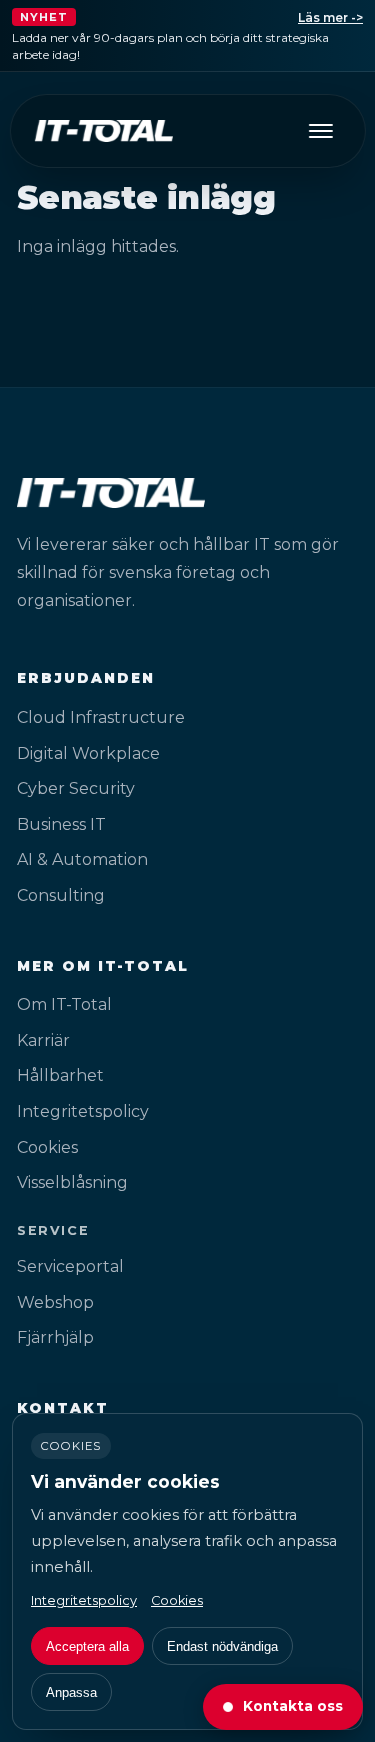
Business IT (61, 824)
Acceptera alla (87, 1646)
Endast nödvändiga (222, 1646)
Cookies (47, 1147)
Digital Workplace (88, 753)
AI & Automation (82, 859)
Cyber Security (76, 788)
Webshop (55, 1302)
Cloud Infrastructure (101, 717)
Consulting (61, 895)
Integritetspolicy (83, 1111)
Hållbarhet (60, 1075)
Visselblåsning (72, 1182)
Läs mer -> (330, 17)
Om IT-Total (64, 1004)
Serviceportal (70, 1266)
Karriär (43, 1040)
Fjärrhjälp (55, 1337)
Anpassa (71, 1692)
